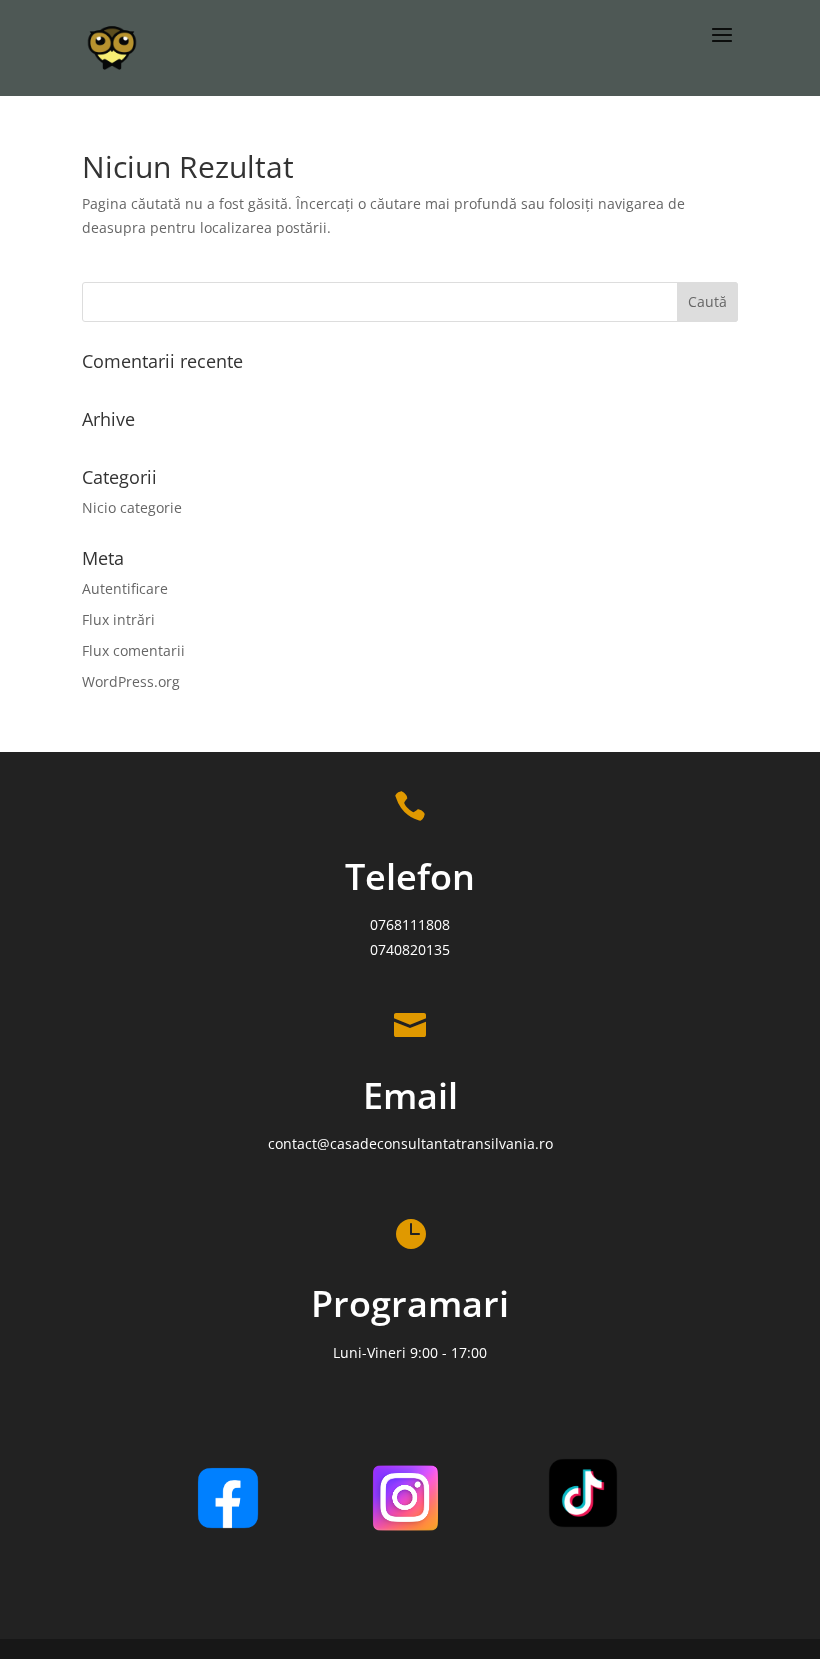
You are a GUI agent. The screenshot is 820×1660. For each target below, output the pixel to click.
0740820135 (410, 949)
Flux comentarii (133, 650)
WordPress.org (131, 681)
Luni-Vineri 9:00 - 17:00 (410, 1352)
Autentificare (125, 588)
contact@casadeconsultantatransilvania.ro (410, 1143)
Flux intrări (118, 619)
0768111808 (410, 924)
